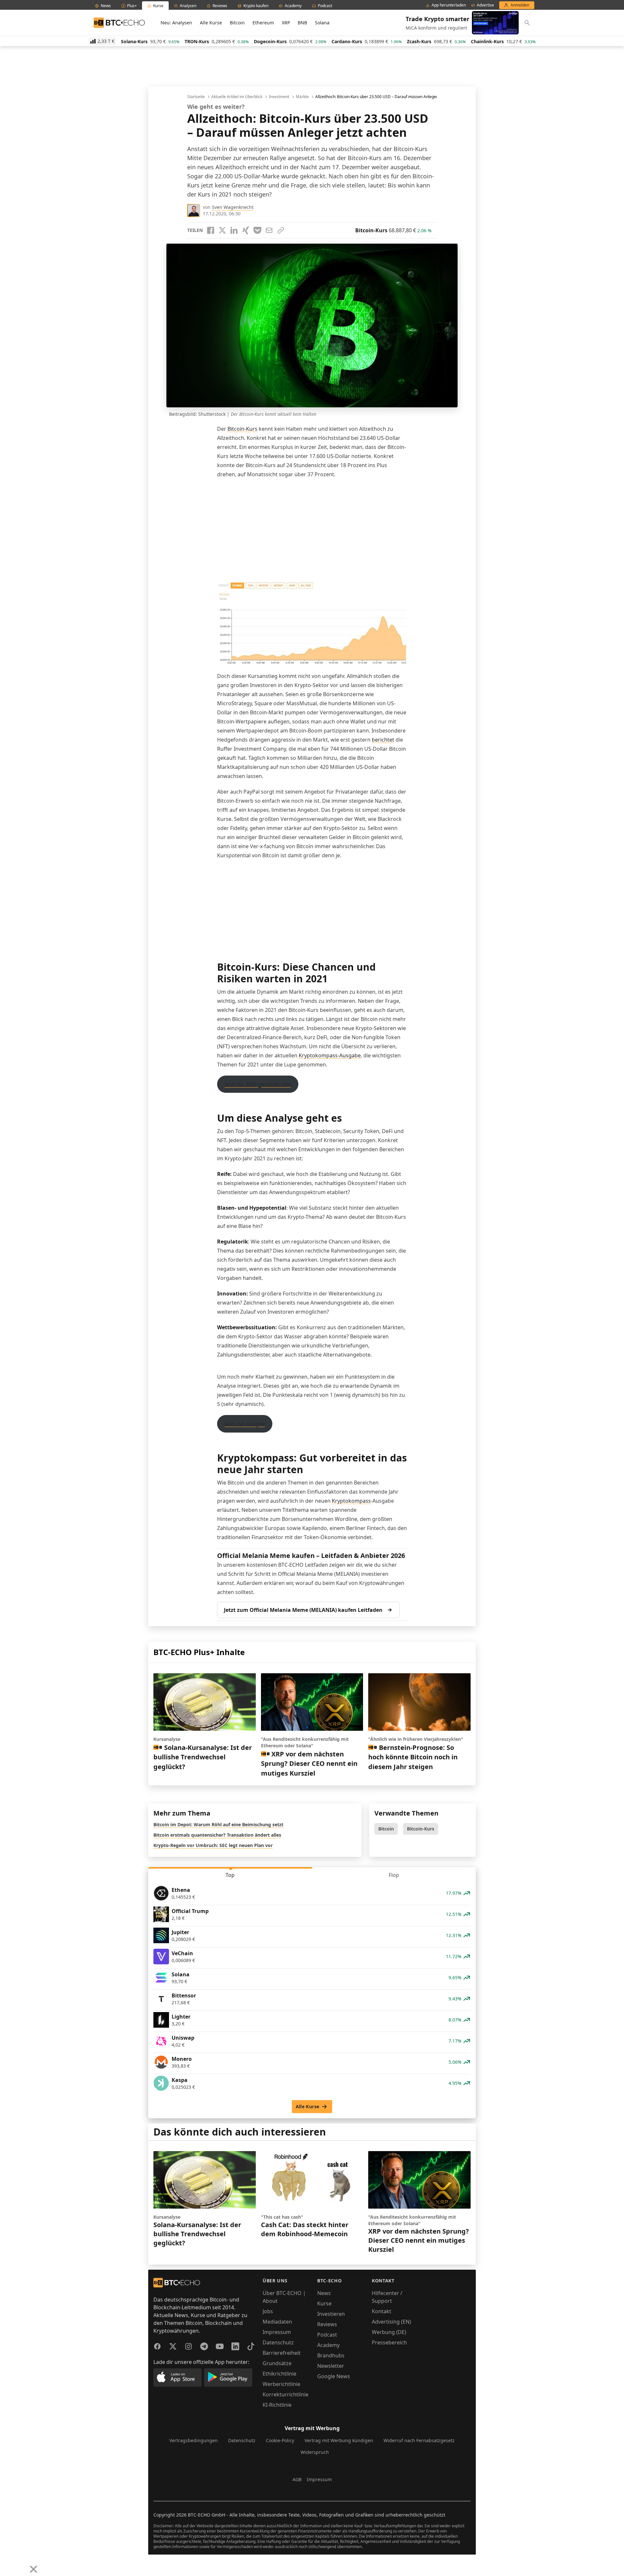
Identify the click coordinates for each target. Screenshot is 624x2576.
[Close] (33, 2569)
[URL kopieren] (281, 230)
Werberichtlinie (281, 2384)
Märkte (302, 97)
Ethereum (263, 23)
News (324, 2293)
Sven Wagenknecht (233, 207)
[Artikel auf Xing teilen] (246, 230)
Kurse (324, 2303)
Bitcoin (237, 23)
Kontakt (382, 2311)
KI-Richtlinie (277, 2405)
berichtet (383, 740)
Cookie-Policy (280, 2440)
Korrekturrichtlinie (286, 2394)
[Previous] (7, 2564)
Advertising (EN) (391, 2322)
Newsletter (331, 2366)
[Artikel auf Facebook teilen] (211, 230)
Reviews (327, 2324)
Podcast (327, 2335)
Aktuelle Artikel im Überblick (237, 97)
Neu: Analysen (176, 23)
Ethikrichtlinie (279, 2374)
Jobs (268, 2311)
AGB (297, 2479)
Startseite (196, 97)
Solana (322, 23)
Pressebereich (389, 2342)
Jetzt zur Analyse (245, 1424)
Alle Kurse (211, 23)
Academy (328, 2345)
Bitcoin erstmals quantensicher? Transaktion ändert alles (217, 1835)
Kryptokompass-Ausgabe (330, 1055)
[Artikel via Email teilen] (269, 230)
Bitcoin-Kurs (242, 429)
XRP (286, 23)
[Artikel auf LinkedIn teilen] (234, 230)
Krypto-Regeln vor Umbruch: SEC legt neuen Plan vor (213, 1845)
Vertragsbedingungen (194, 2440)
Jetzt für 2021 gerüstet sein (258, 1084)
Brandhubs (331, 2355)
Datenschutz (278, 2342)
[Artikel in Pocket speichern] (257, 230)
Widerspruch (315, 2452)
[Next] (21, 2564)
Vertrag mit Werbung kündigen (339, 2440)
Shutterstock (212, 414)
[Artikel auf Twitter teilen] (222, 230)
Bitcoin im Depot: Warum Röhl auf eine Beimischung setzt (218, 1824)
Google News (334, 2376)
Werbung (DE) (389, 2332)
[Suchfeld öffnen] (527, 23)
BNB (302, 23)
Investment (279, 97)
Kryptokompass (351, 1501)
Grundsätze (277, 2363)
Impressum (277, 2332)
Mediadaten (277, 2322)
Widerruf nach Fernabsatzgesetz (419, 2440)
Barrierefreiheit (282, 2353)
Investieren (331, 2314)
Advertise (485, 5)
